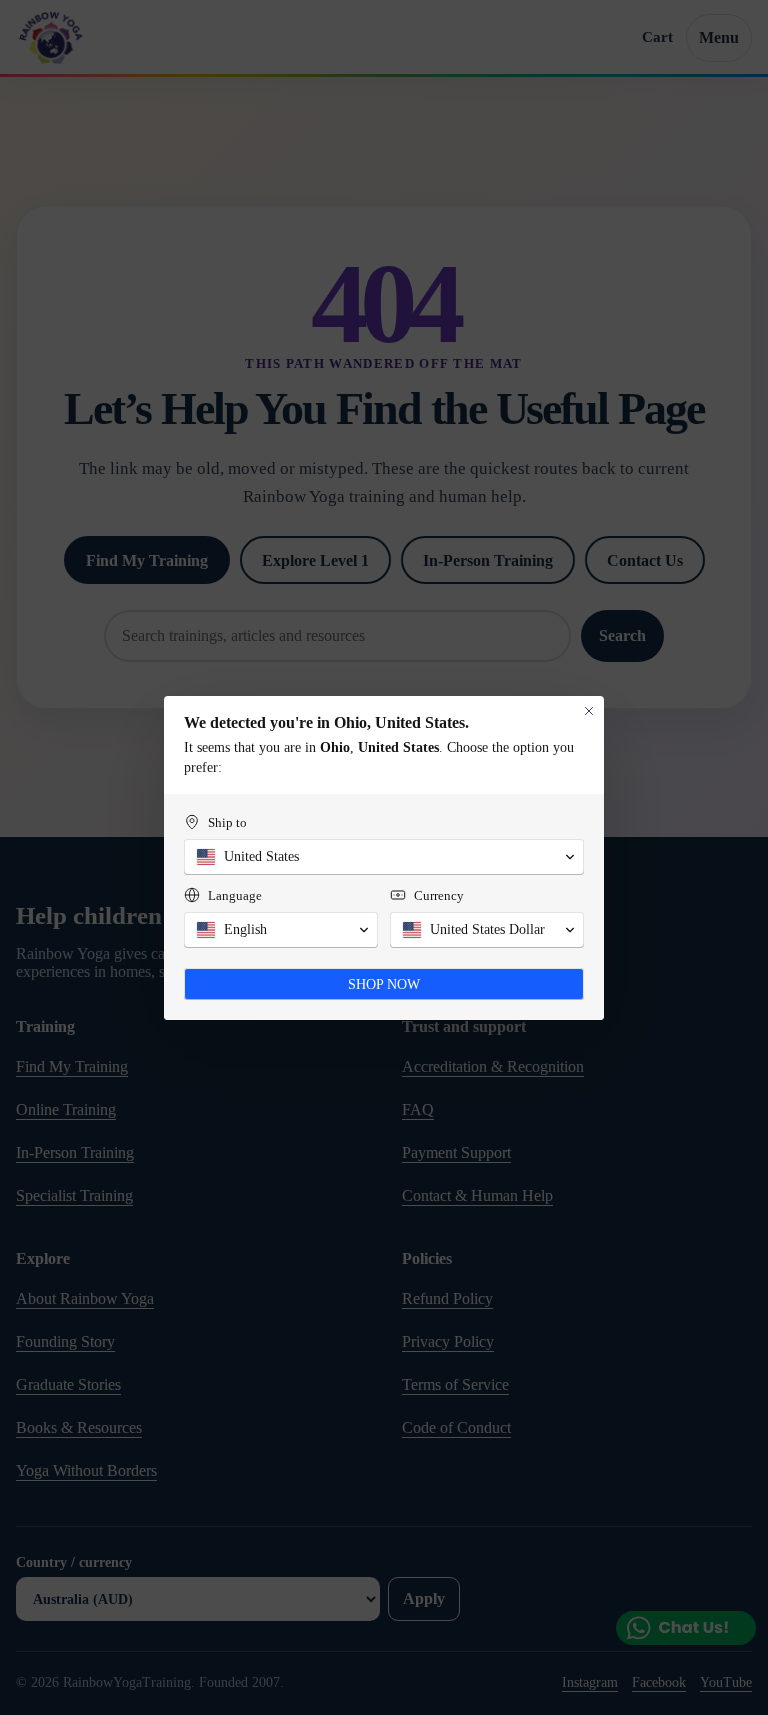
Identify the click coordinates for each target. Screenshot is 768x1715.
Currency (439, 895)
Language (235, 895)
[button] (384, 857)
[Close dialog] (589, 711)
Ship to (227, 822)
